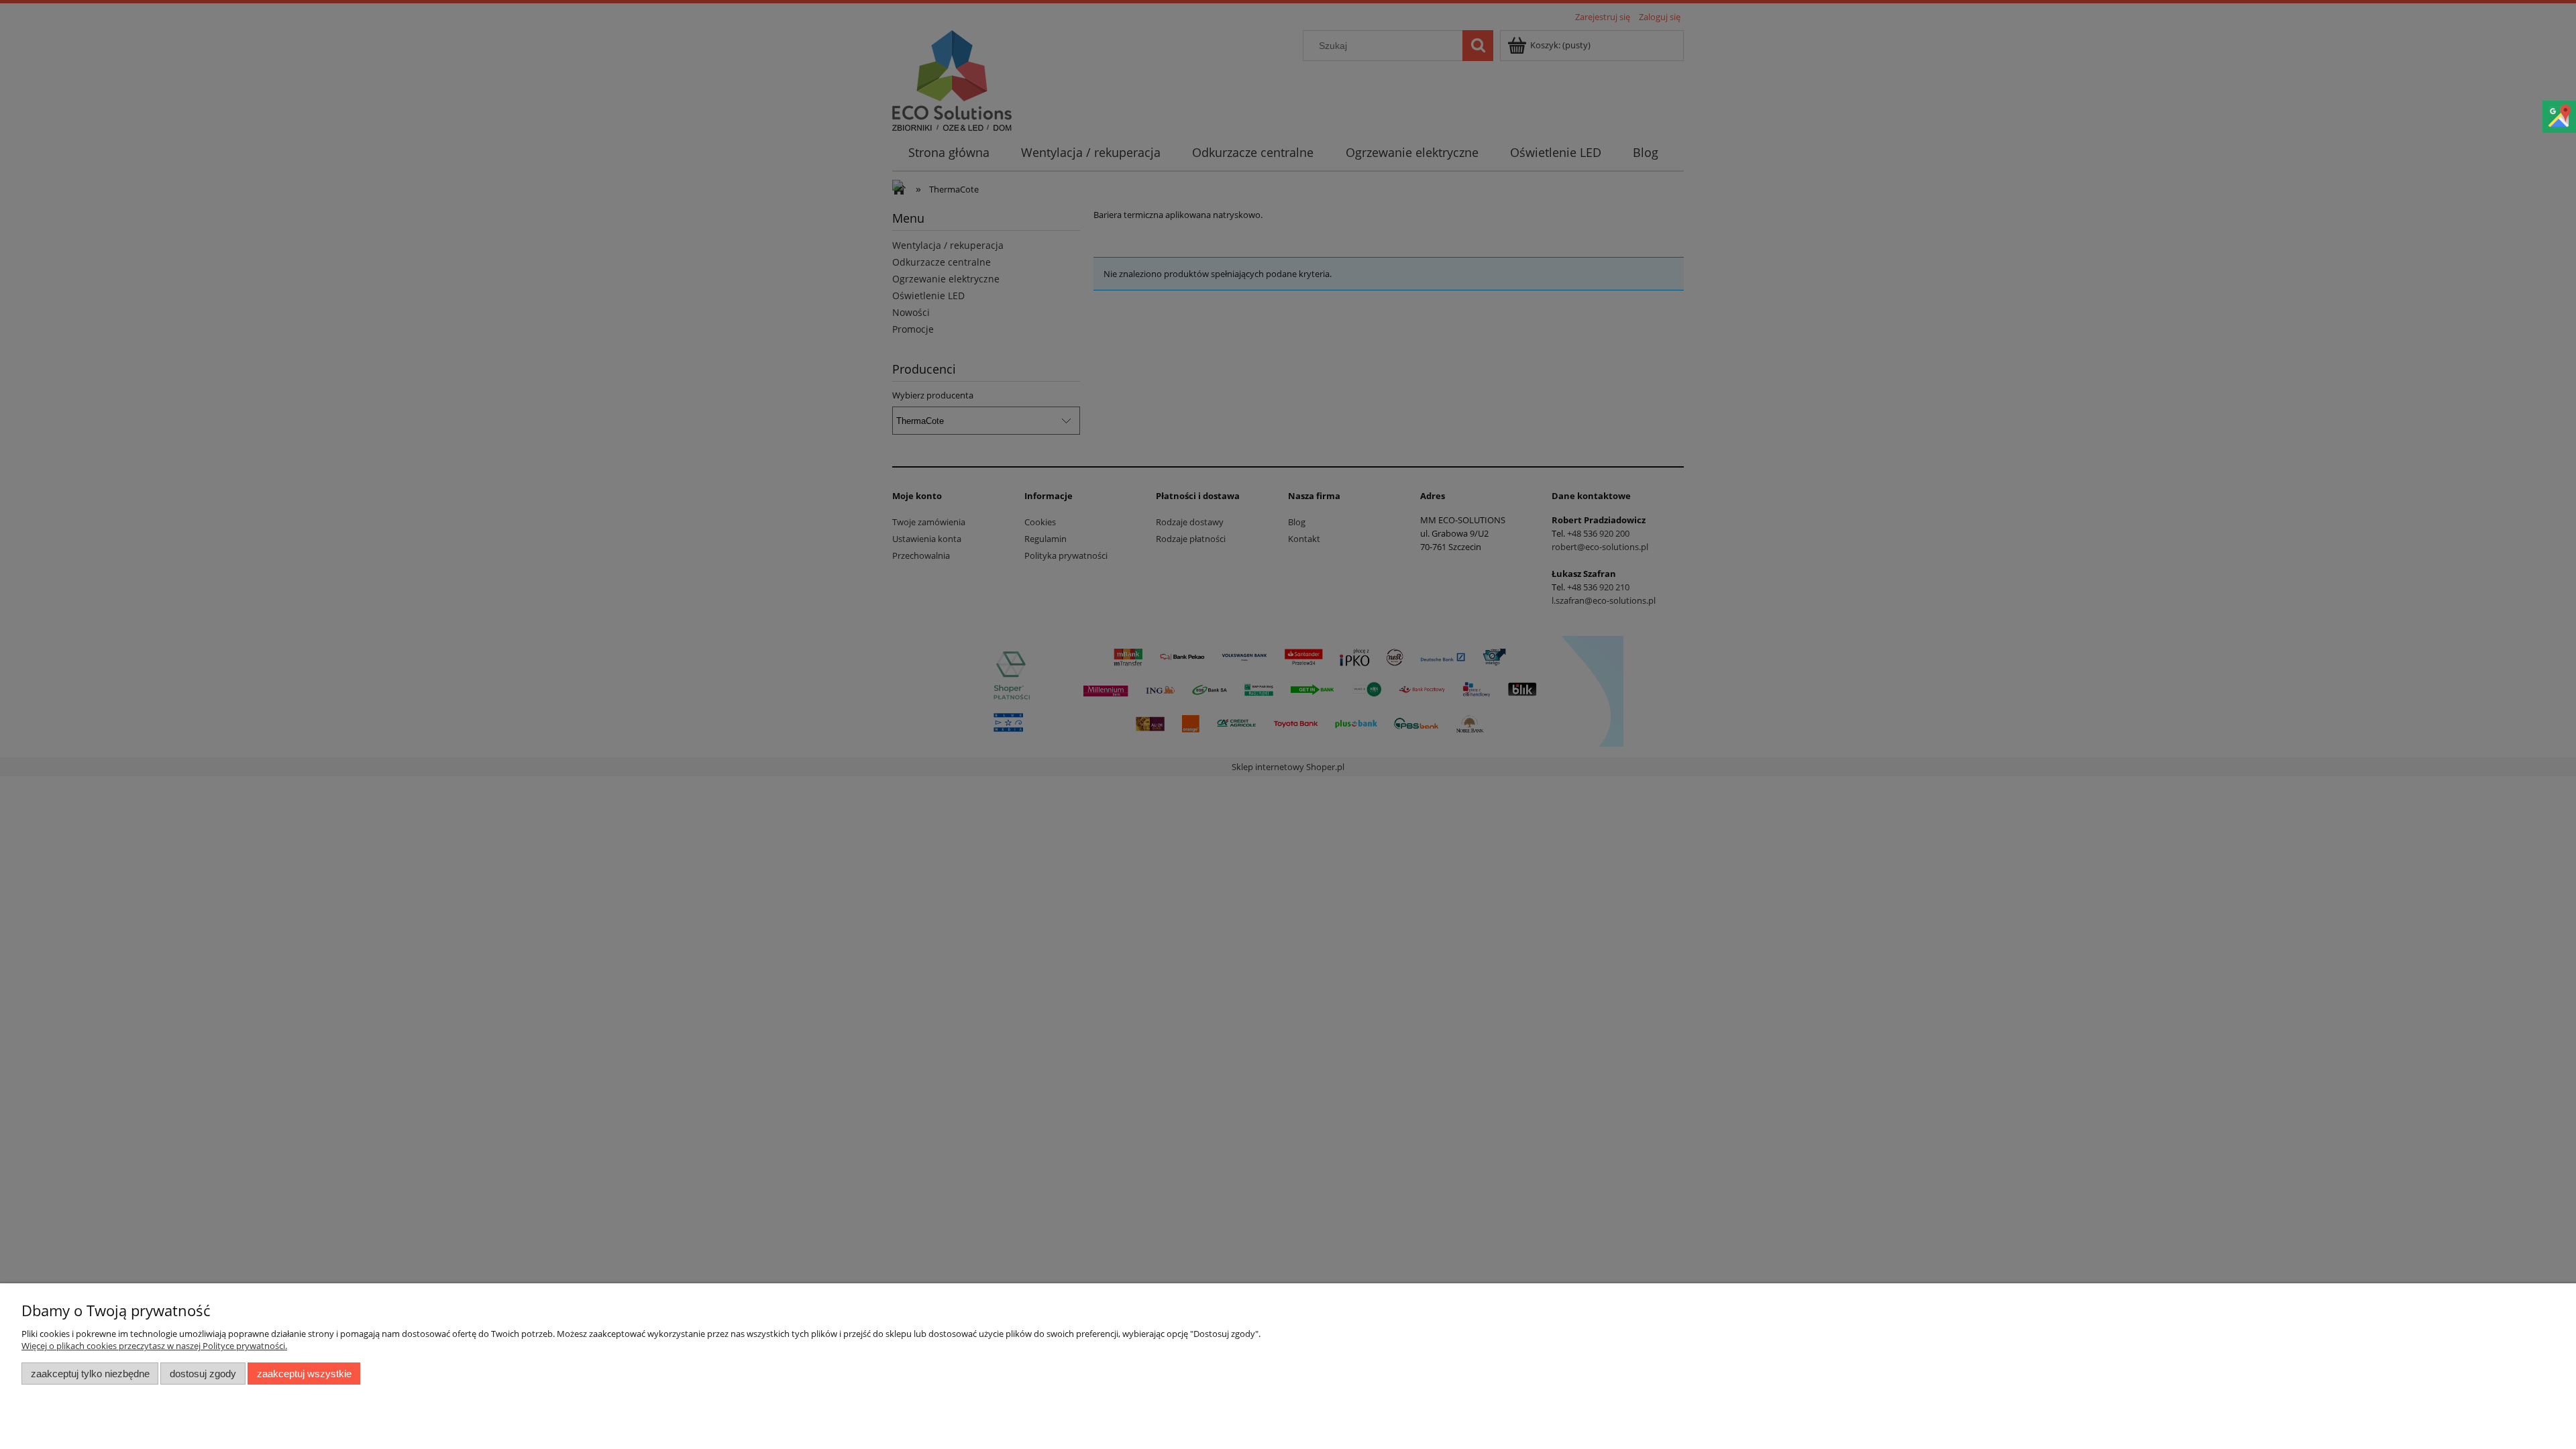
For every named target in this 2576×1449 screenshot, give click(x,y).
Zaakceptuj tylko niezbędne (90, 1374)
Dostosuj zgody (203, 1374)
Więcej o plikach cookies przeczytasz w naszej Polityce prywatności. (154, 1346)
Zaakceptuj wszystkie (304, 1374)
